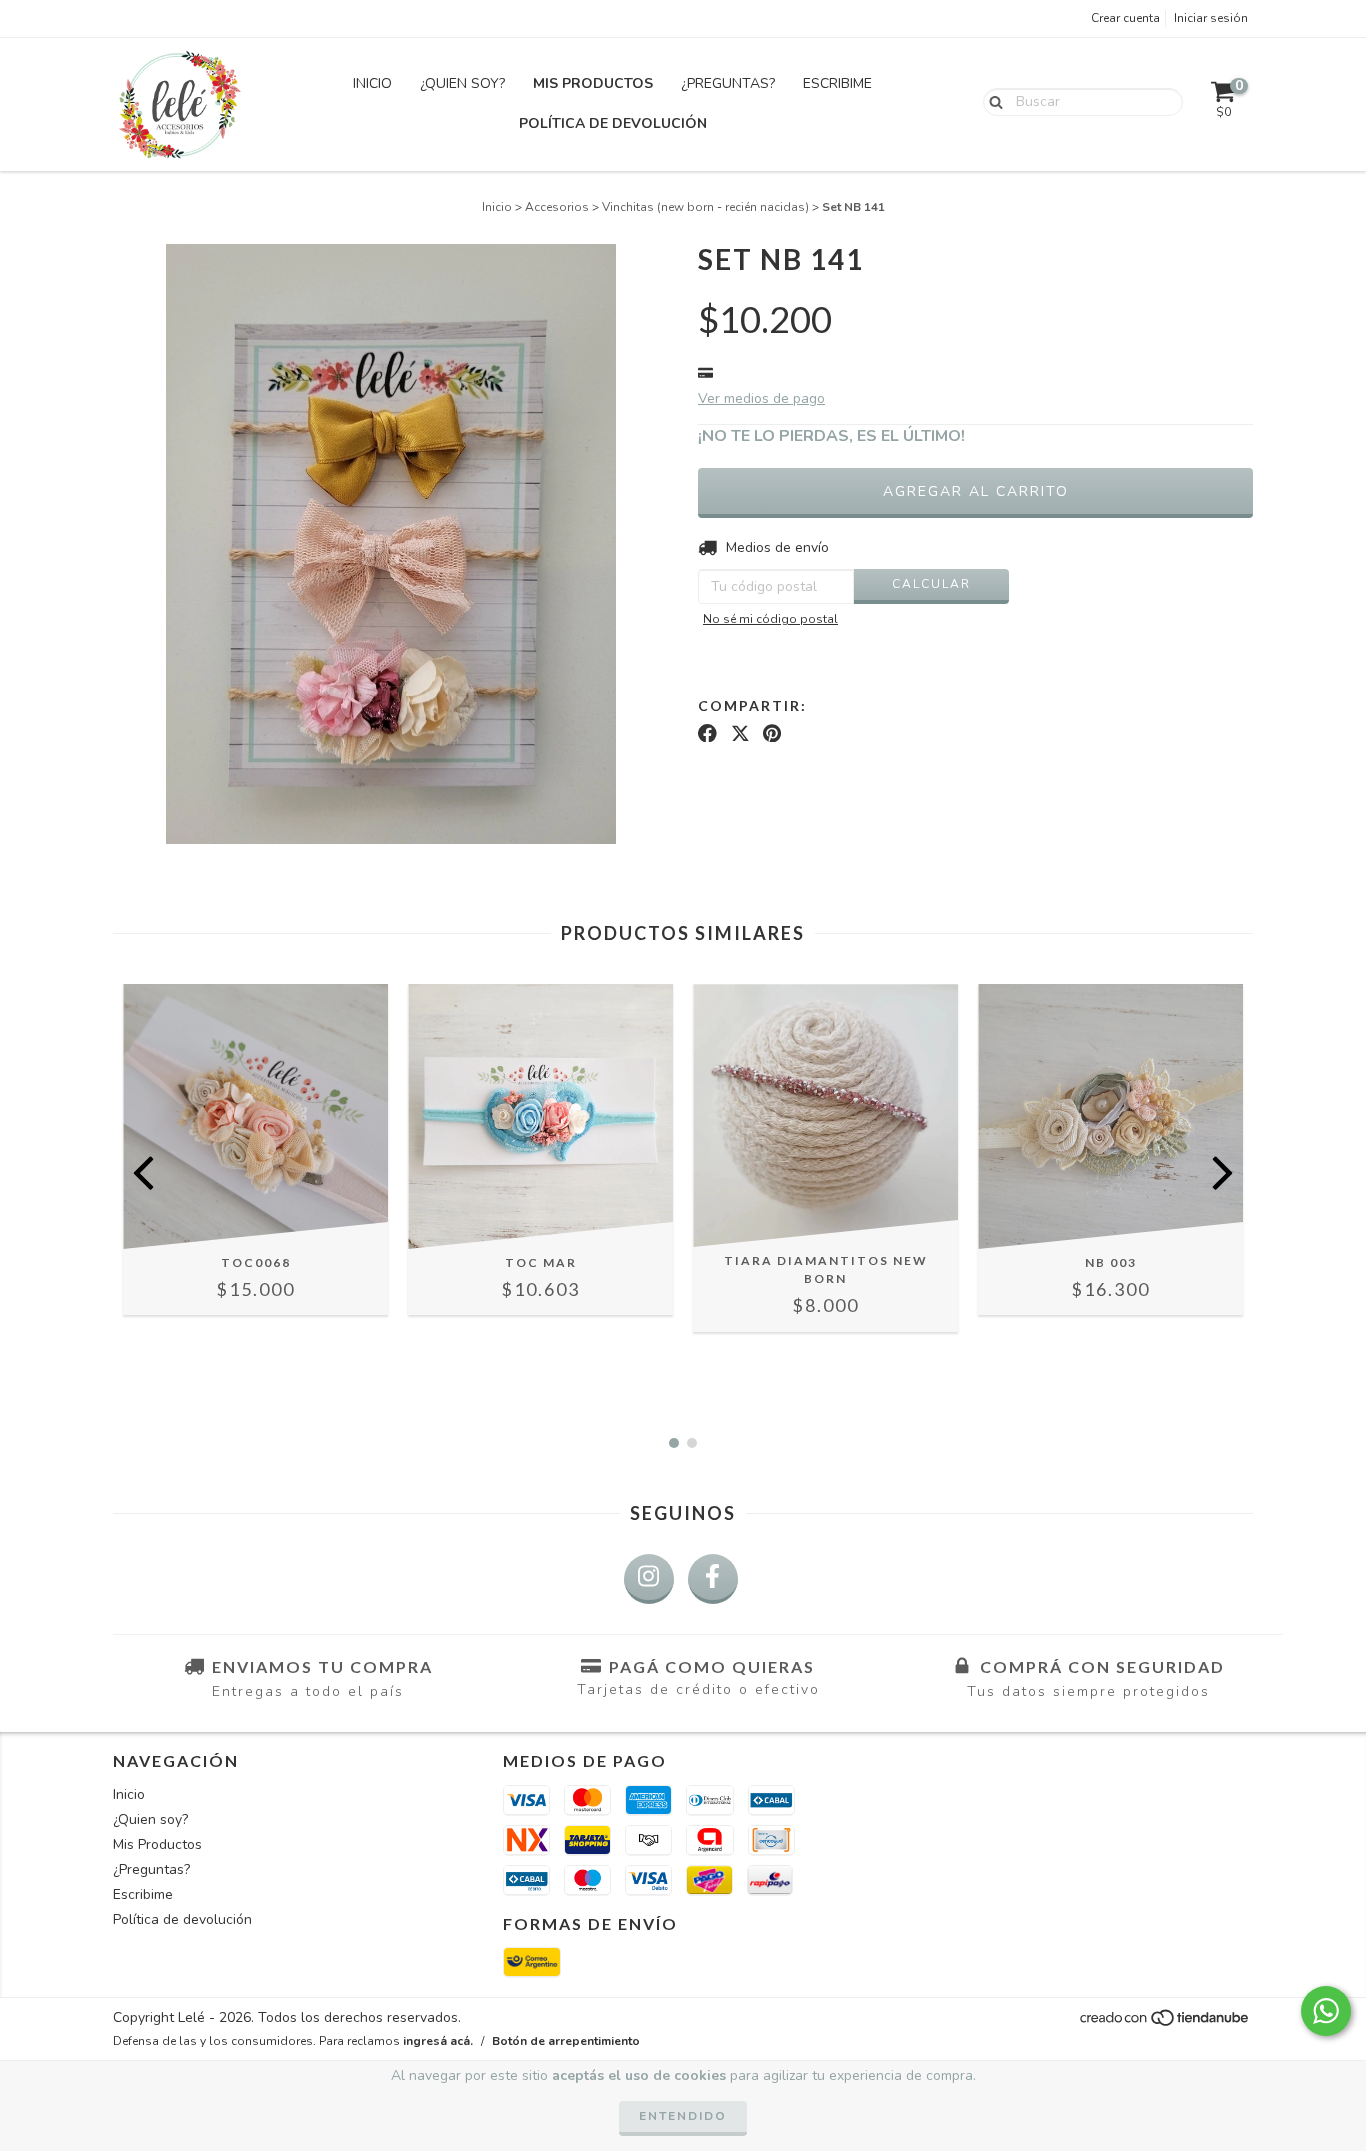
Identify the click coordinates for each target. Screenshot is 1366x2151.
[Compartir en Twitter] (740, 734)
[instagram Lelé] (649, 1579)
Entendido (683, 2116)
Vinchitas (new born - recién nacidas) (705, 207)
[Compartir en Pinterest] (772, 734)
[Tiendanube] (1165, 2024)
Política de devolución (613, 123)
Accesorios (557, 207)
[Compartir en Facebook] (707, 734)
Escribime (837, 83)
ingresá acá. (438, 2041)
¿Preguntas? (728, 83)
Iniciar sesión (1211, 18)
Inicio (372, 83)
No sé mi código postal (770, 619)
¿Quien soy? (462, 83)
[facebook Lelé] (713, 1579)
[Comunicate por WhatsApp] (1326, 2011)
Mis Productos (593, 83)
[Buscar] (991, 101)
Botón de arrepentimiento (566, 2041)
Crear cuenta (1125, 18)
